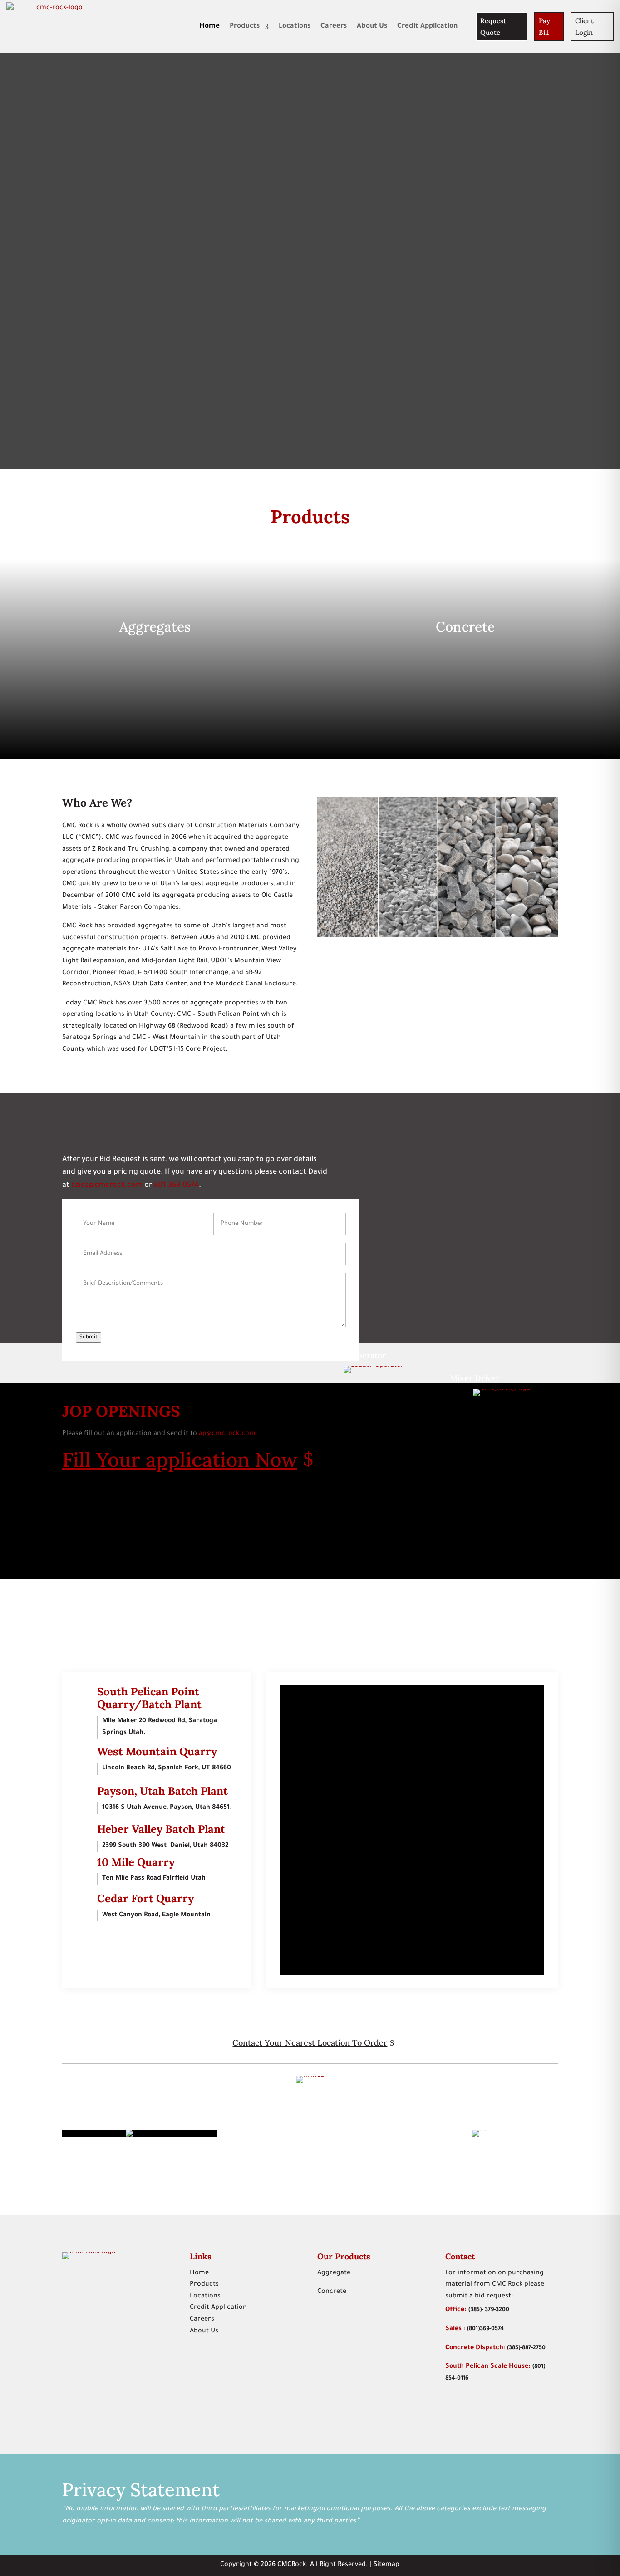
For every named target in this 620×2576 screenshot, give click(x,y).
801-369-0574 (176, 1185)
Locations (295, 27)
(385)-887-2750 (526, 2348)
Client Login (584, 27)
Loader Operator (354, 1355)
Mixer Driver (475, 1378)
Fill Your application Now (180, 1459)
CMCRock (292, 2565)
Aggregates (155, 627)
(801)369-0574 (485, 2329)
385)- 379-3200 (490, 2310)
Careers (334, 27)
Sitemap (386, 2565)
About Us (372, 27)
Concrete (465, 627)
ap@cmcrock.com (228, 1434)
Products (245, 27)
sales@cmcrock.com (107, 1185)
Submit (89, 1337)
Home (209, 27)
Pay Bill (544, 27)
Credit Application (427, 27)
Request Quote (493, 27)
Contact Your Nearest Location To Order (310, 2043)
